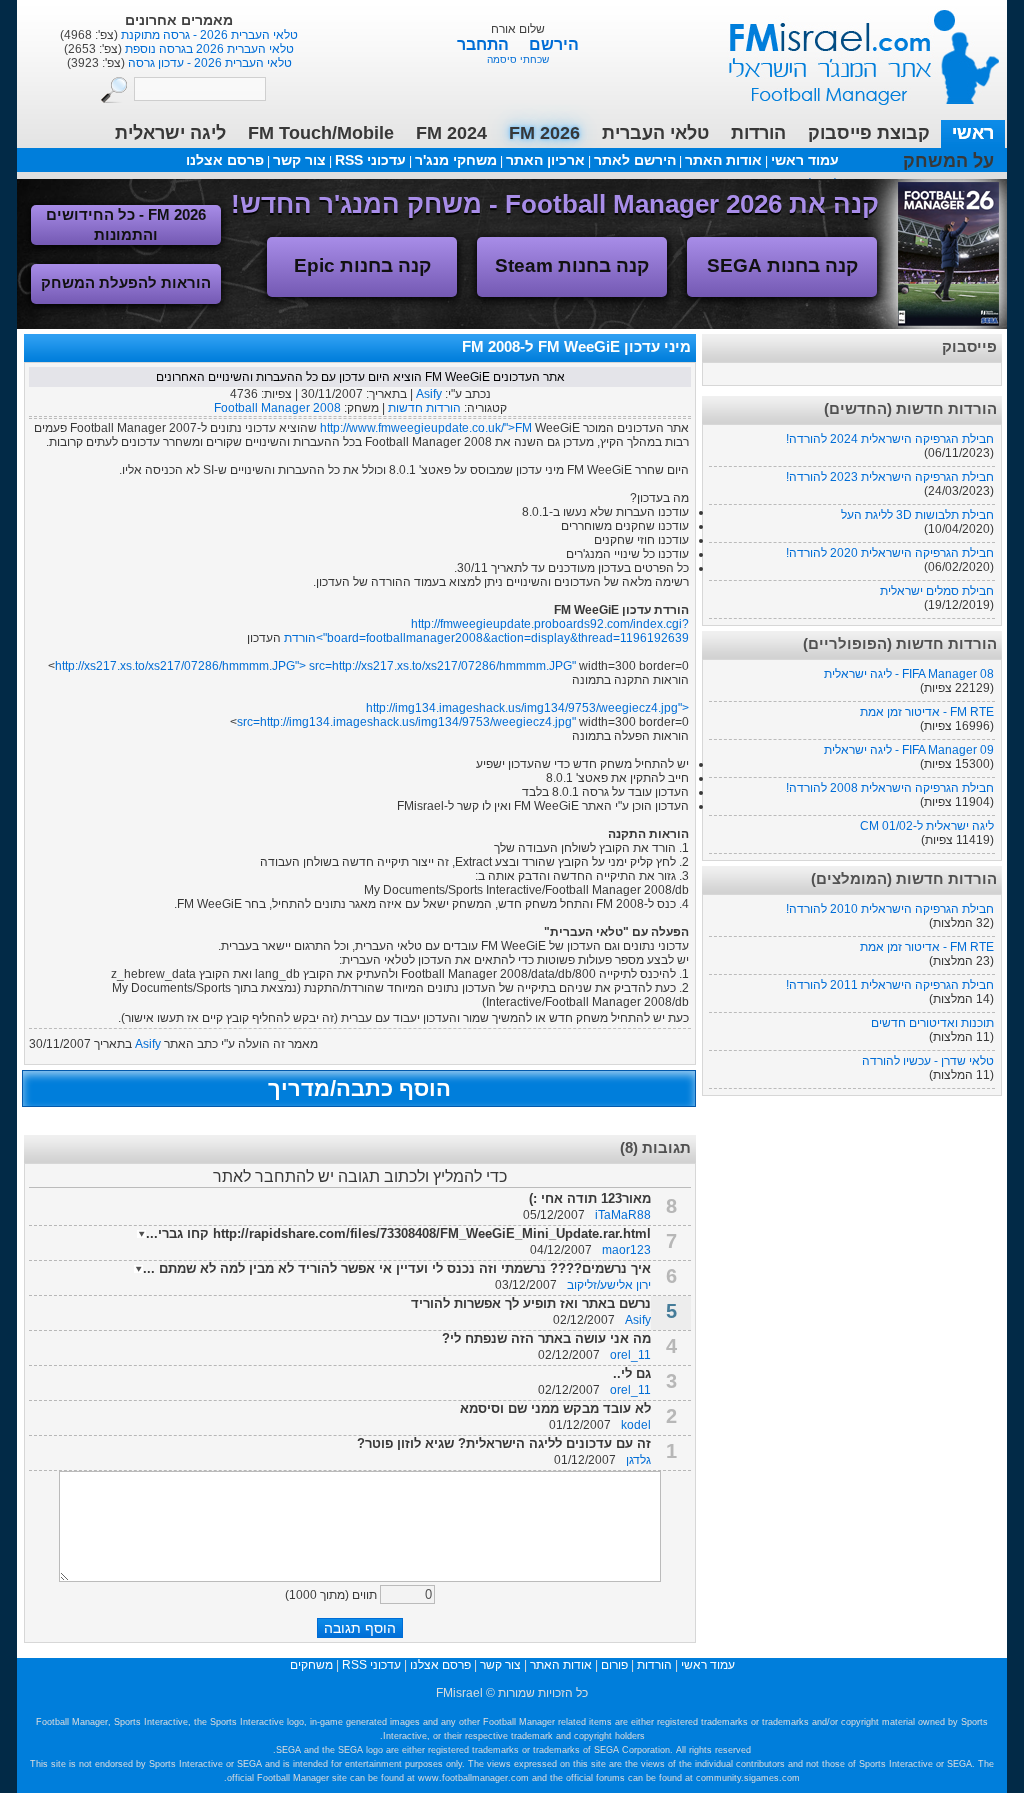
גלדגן (638, 1460)
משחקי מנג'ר (456, 160)
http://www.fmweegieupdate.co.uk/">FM (426, 428)
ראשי (973, 133)
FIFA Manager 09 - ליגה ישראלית (909, 750)
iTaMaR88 (623, 1215)
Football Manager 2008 (277, 408)
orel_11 (630, 1355)
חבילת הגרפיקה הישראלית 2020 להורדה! (890, 553)
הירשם (554, 44)
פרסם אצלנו (225, 160)
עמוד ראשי (851, 49)
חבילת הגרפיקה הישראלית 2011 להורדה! (890, 985)
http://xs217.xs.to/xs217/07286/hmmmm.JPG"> (193, 666)
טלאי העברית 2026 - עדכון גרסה (208, 63)
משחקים (311, 1665)
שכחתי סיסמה (518, 59)
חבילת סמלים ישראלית (937, 591)
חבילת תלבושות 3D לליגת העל (917, 515)
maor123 (626, 1250)
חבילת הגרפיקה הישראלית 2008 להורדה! (890, 788)
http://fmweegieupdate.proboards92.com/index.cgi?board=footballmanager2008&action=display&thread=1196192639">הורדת (486, 631)
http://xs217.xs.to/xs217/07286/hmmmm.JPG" (454, 666)
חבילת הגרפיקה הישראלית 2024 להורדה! (890, 439)
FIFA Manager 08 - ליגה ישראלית (909, 674)
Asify (429, 394)
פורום (614, 1665)
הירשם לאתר (635, 160)
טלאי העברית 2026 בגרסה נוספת (208, 49)
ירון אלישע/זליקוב (609, 1285)
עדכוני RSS (370, 160)
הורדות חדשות (424, 408)
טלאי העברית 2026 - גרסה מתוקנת (208, 35)
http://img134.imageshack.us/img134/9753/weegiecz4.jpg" (418, 722)
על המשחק (948, 161)
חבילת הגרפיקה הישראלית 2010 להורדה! (890, 909)
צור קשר (299, 160)
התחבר (485, 44)
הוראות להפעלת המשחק (126, 282)
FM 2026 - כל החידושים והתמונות (126, 224)
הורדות (758, 133)
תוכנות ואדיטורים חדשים (932, 1023)
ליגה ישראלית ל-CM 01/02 (927, 826)
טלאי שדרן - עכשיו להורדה (928, 1061)
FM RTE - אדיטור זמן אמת (927, 712)
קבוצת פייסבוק (869, 133)
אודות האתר (723, 160)
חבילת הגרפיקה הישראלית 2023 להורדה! (890, 477)
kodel (636, 1425)
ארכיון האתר (545, 160)
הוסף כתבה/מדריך (359, 1088)
